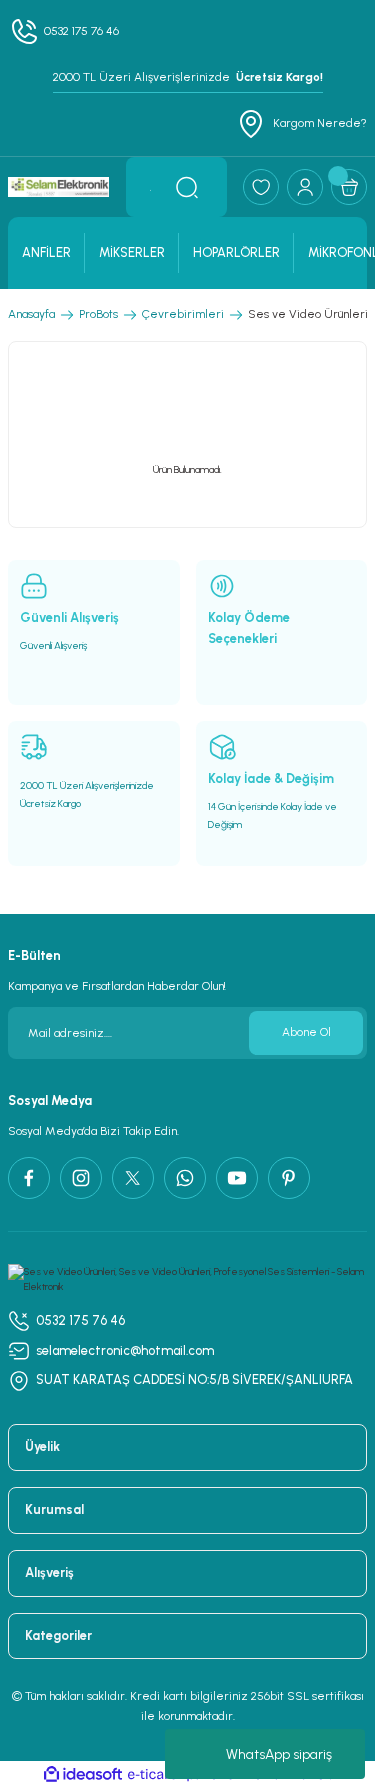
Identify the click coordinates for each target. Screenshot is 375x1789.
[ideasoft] (83, 1775)
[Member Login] (305, 187)
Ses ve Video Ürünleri (308, 314)
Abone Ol (306, 1032)
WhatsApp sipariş (279, 1754)
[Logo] (59, 186)
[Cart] (349, 187)
